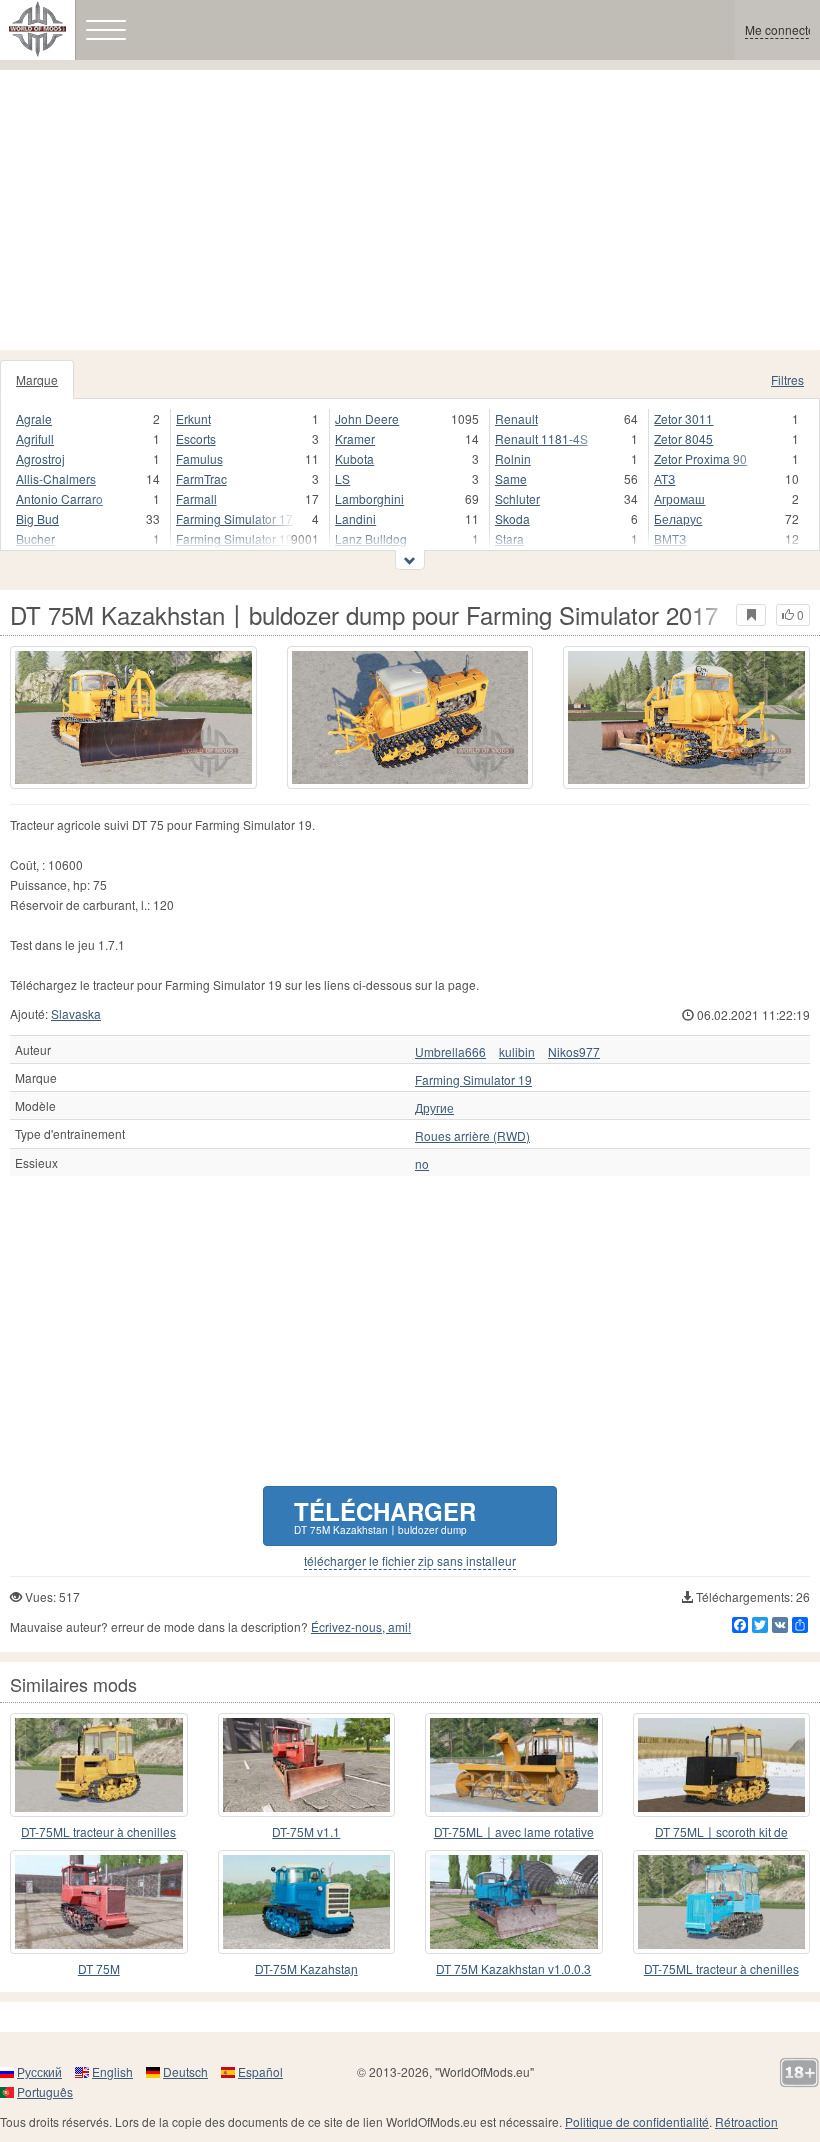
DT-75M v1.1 (306, 1831)
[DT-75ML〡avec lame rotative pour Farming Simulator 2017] (514, 1765)
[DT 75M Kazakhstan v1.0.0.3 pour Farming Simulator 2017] (514, 1902)
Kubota (354, 458)
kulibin (517, 1052)
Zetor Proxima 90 (700, 458)
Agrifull (35, 438)
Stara (509, 538)
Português (45, 2091)
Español (260, 2071)
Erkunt (193, 418)
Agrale (34, 418)
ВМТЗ (670, 538)
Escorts (196, 438)
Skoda (512, 518)
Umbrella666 (450, 1052)
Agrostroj (40, 458)
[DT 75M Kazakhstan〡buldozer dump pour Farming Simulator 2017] (133, 717)
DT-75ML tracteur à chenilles (98, 1831)
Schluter (517, 498)
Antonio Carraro (59, 498)
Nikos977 (574, 1052)
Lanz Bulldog (371, 538)
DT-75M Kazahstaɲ (306, 1968)
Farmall (196, 498)
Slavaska (76, 1013)
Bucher (35, 538)
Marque (37, 379)
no (422, 1164)
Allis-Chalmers (56, 478)
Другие (434, 1108)
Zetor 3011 (683, 418)
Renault (516, 418)
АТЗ (664, 478)
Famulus (199, 458)
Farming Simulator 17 (234, 518)
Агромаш (679, 498)
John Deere (367, 418)
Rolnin (513, 458)
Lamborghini (369, 498)
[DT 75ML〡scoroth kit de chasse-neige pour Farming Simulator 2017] (722, 1765)
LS (342, 478)
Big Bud (37, 518)
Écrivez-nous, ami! (361, 1626)
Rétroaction (746, 2121)
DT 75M (99, 1968)
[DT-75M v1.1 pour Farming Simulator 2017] (307, 1765)
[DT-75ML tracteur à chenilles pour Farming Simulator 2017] (99, 1765)
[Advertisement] (410, 210)
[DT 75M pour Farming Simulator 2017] (99, 1902)
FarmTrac (201, 478)
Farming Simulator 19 (234, 538)
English (112, 2071)
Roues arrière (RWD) (472, 1136)
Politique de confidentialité (637, 2121)
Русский (39, 2071)
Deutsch (185, 2071)
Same (511, 478)
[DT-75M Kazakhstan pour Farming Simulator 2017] (307, 1902)
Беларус (678, 518)
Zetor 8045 (683, 438)
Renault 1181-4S (541, 438)
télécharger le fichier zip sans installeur (410, 1561)
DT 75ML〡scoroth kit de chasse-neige (721, 1832)
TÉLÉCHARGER (385, 1515)
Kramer (355, 438)
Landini (355, 518)
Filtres (787, 379)
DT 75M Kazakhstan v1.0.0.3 (513, 1968)
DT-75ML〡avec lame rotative (514, 1831)
